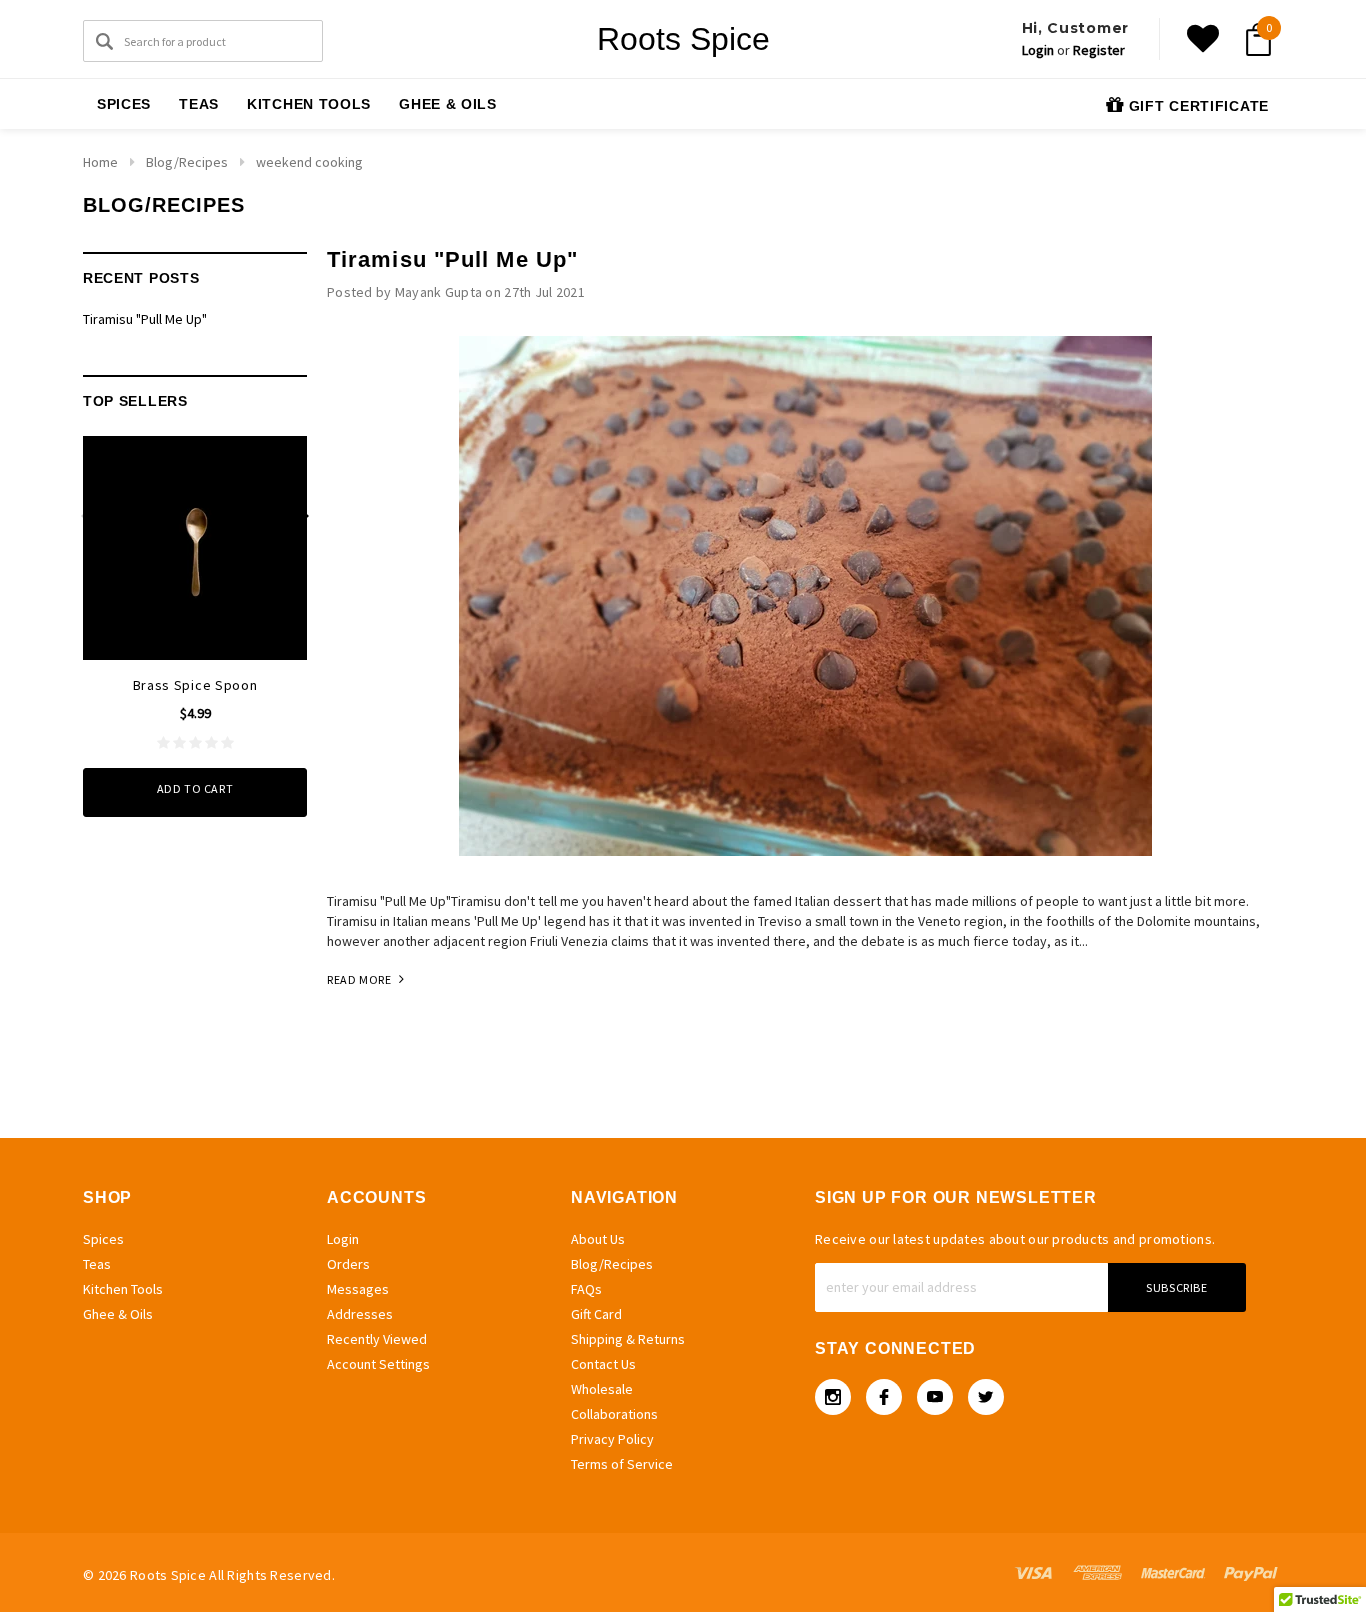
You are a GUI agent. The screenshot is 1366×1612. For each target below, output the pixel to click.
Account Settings (378, 1364)
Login (1038, 50)
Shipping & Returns (628, 1339)
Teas (199, 104)
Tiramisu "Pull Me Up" (145, 319)
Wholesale (602, 1389)
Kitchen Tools (309, 104)
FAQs (586, 1289)
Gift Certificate (1196, 106)
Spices (124, 104)
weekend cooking (309, 162)
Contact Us (603, 1364)
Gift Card (596, 1314)
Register (1099, 50)
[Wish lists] (1203, 39)
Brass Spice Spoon (195, 685)
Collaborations (614, 1414)
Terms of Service (622, 1464)
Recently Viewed (377, 1339)
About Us (598, 1239)
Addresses (360, 1314)
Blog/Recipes (187, 162)
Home (100, 162)
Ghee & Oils (448, 104)
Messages (358, 1289)
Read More (360, 979)
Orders (348, 1264)
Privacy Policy (612, 1439)
